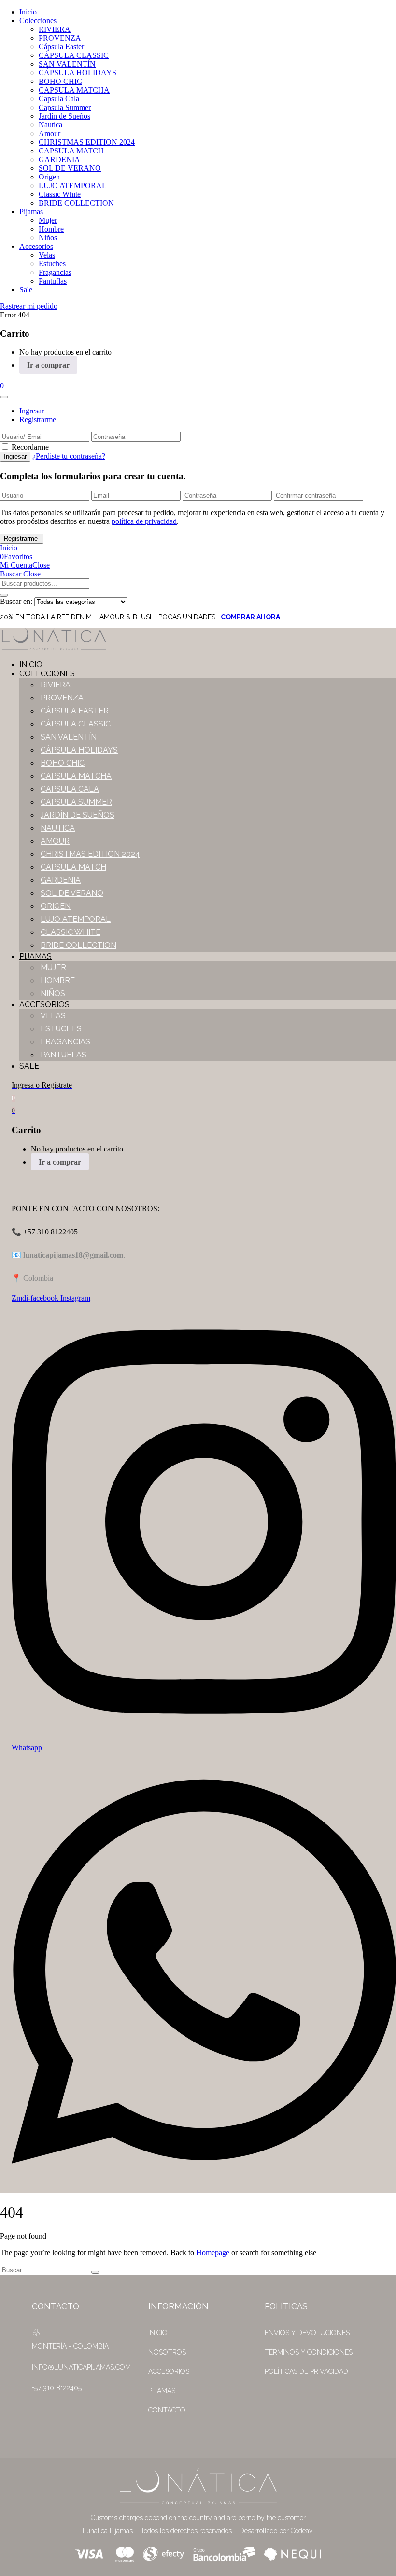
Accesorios (36, 246)
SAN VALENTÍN (67, 64)
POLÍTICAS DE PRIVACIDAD (306, 2371)
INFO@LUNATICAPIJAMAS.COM (81, 2367)
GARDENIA (59, 159)
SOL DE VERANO (70, 168)
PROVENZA (60, 38)
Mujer (48, 220)
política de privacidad (144, 521)
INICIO (158, 2333)
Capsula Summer (65, 107)
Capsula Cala (59, 99)
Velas (47, 255)
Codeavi (302, 2531)
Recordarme (30, 447)
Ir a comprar (48, 365)
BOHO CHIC (60, 81)
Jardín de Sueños (64, 116)
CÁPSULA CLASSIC (74, 55)
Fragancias (55, 272)
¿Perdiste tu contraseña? (69, 456)
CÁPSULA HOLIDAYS (78, 73)
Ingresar (32, 411)
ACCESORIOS (169, 2371)
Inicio (28, 12)
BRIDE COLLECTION (76, 203)
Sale (26, 290)
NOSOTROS (167, 2352)
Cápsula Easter (61, 47)
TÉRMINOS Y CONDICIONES (309, 2352)
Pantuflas (53, 281)
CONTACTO (167, 2410)
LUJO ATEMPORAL (73, 185)
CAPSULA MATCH (71, 151)
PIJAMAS (162, 2391)
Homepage (213, 2253)
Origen (49, 177)
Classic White (60, 194)
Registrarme (38, 419)
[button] (2, 386)
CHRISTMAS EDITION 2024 (87, 142)
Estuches (52, 264)
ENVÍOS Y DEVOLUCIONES (307, 2333)
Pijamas (31, 212)
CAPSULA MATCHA (74, 90)
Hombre (51, 229)
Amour (49, 133)
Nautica (50, 125)
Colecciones (38, 21)
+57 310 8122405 (57, 2388)
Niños (48, 238)
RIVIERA (55, 29)
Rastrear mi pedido (29, 306)
